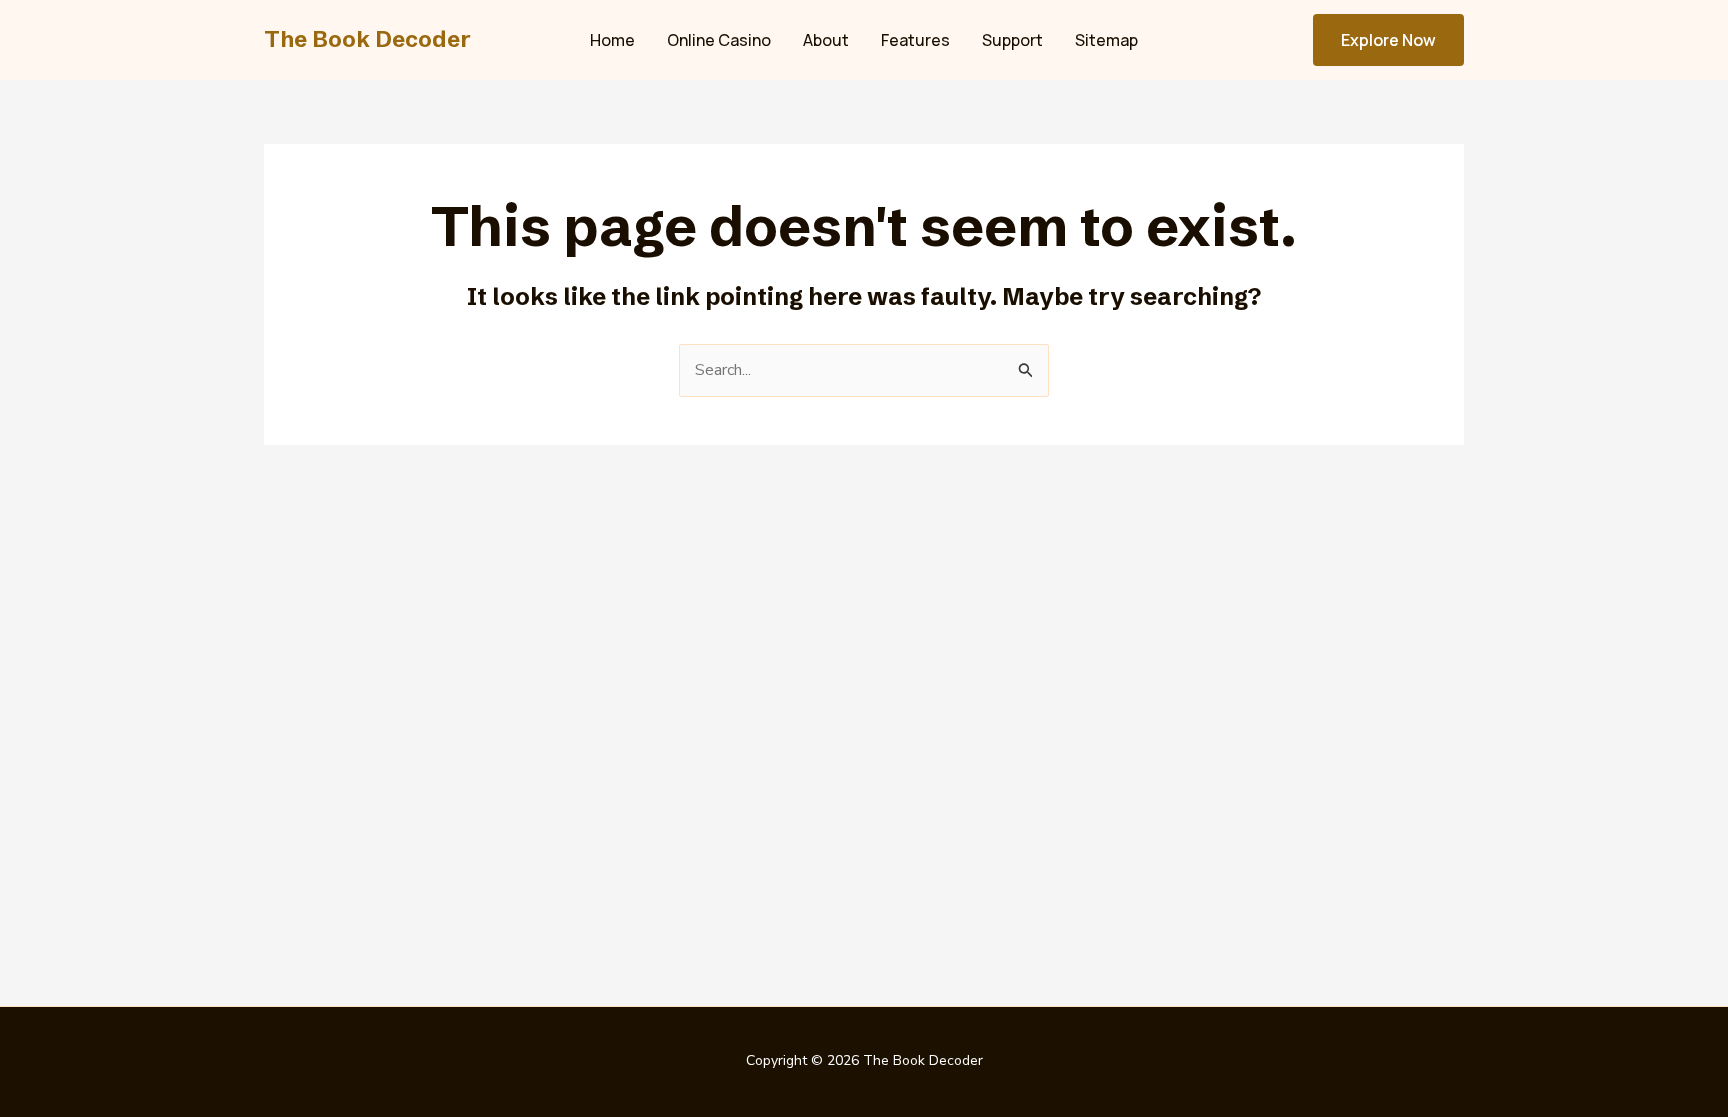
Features (915, 40)
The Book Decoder (367, 39)
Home (612, 40)
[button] (1388, 40)
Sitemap (1106, 40)
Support (1012, 40)
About (826, 40)
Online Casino (719, 40)
